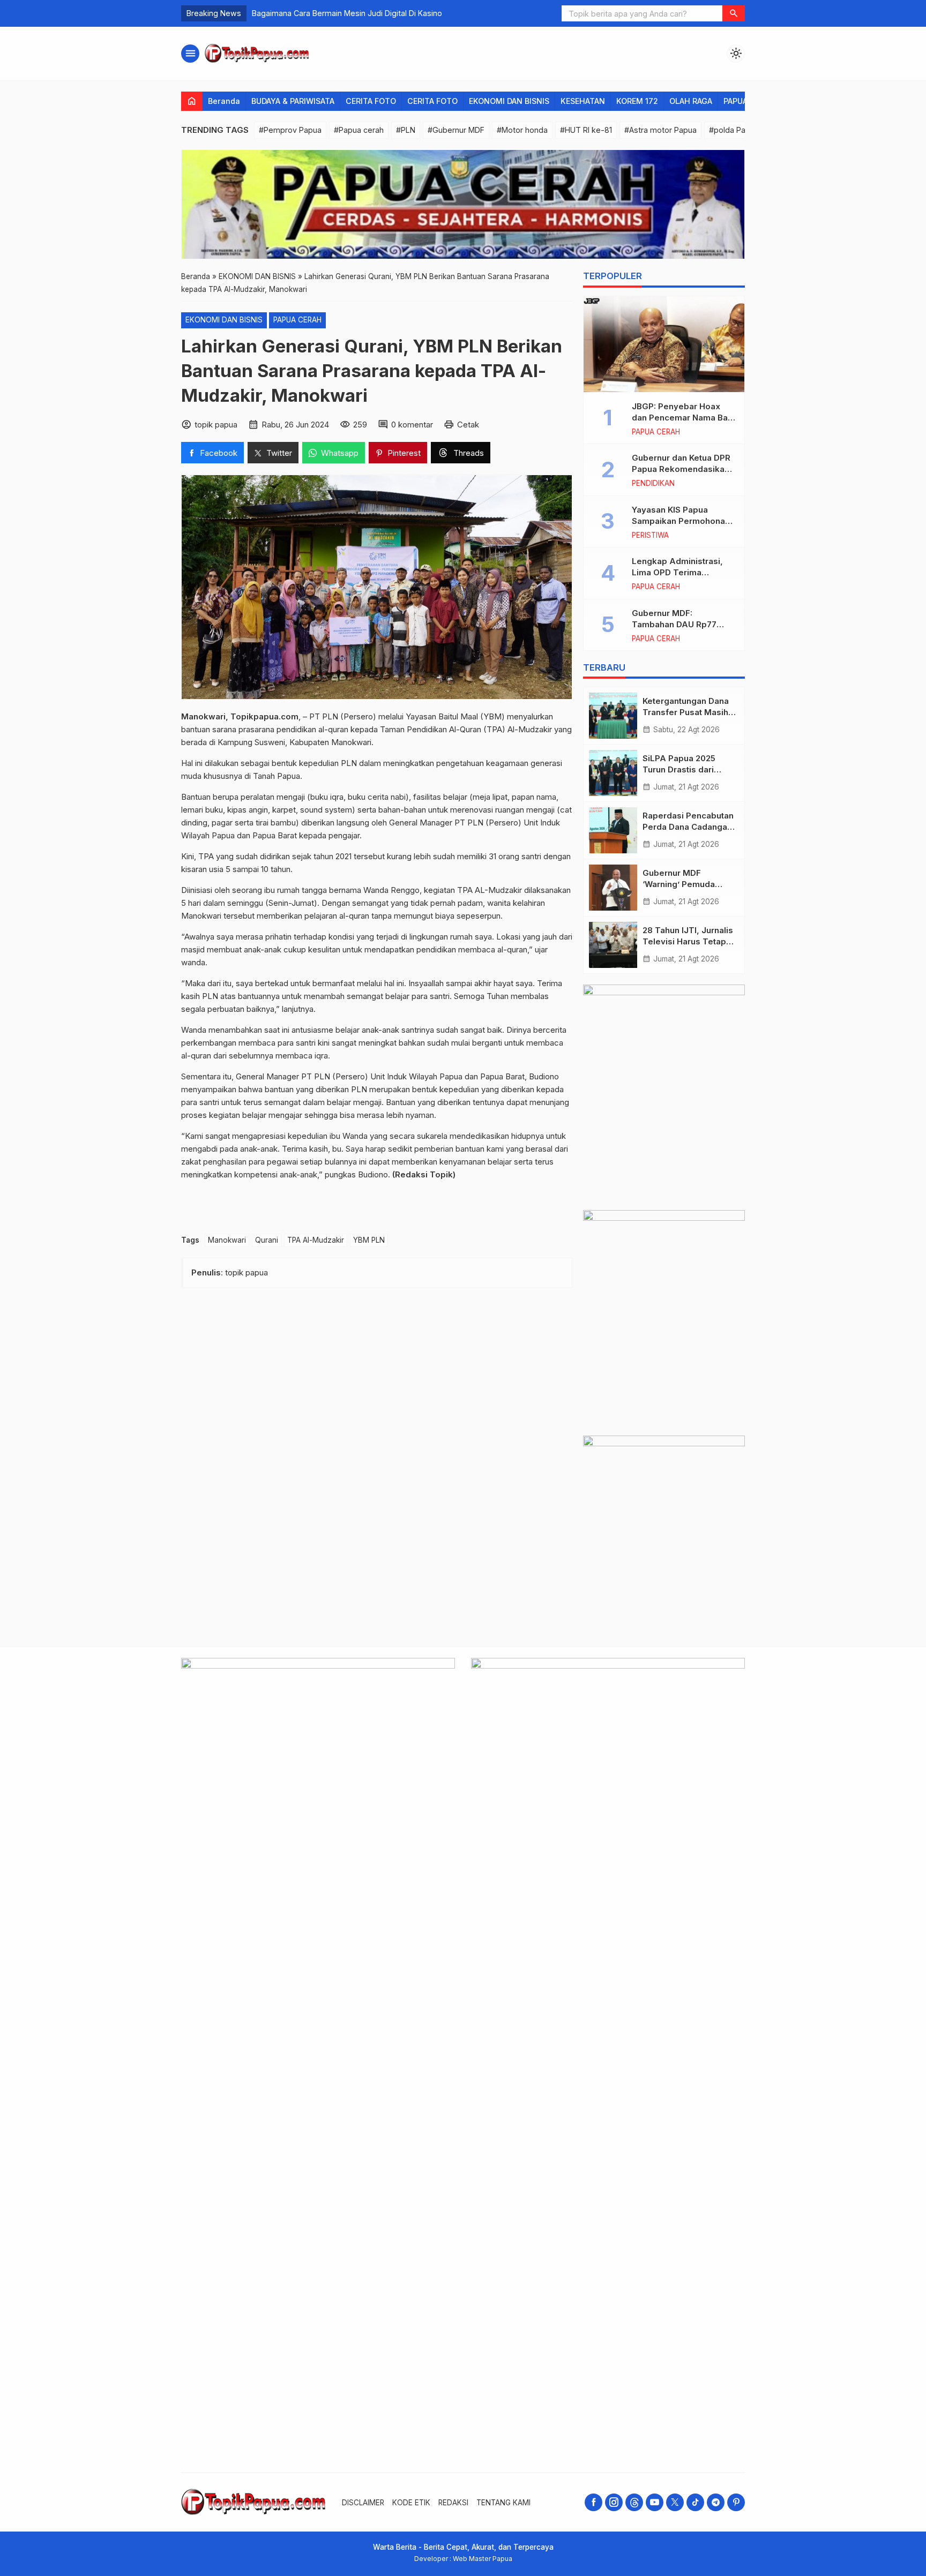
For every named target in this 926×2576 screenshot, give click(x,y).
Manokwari (227, 1240)
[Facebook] (593, 2502)
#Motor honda (522, 130)
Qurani (267, 1240)
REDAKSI (453, 2503)
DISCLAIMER (363, 2503)
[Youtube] (655, 2502)
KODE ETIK (411, 2503)
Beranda (224, 101)
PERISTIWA (650, 536)
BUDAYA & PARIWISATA (293, 101)
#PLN (406, 130)
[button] (734, 13)
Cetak (468, 425)
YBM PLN (369, 1240)
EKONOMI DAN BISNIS (509, 101)
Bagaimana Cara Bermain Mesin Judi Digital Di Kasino (347, 13)
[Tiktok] (695, 2502)
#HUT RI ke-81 (586, 130)
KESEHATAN (583, 101)
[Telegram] (716, 2502)
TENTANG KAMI (503, 2503)
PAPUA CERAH (297, 320)
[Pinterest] (736, 2502)
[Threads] (634, 2502)
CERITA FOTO (371, 101)
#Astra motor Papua (660, 130)
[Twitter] (675, 2502)
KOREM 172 (637, 101)
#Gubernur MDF (456, 130)
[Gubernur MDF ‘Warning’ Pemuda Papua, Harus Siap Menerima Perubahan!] (613, 888)
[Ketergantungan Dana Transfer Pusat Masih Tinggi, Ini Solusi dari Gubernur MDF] (613, 716)
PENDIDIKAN (653, 484)
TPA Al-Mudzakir (316, 1240)
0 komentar (412, 425)
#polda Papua (734, 130)
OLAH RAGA (691, 101)
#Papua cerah (359, 130)
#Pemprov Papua (290, 130)
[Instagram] (614, 2502)
